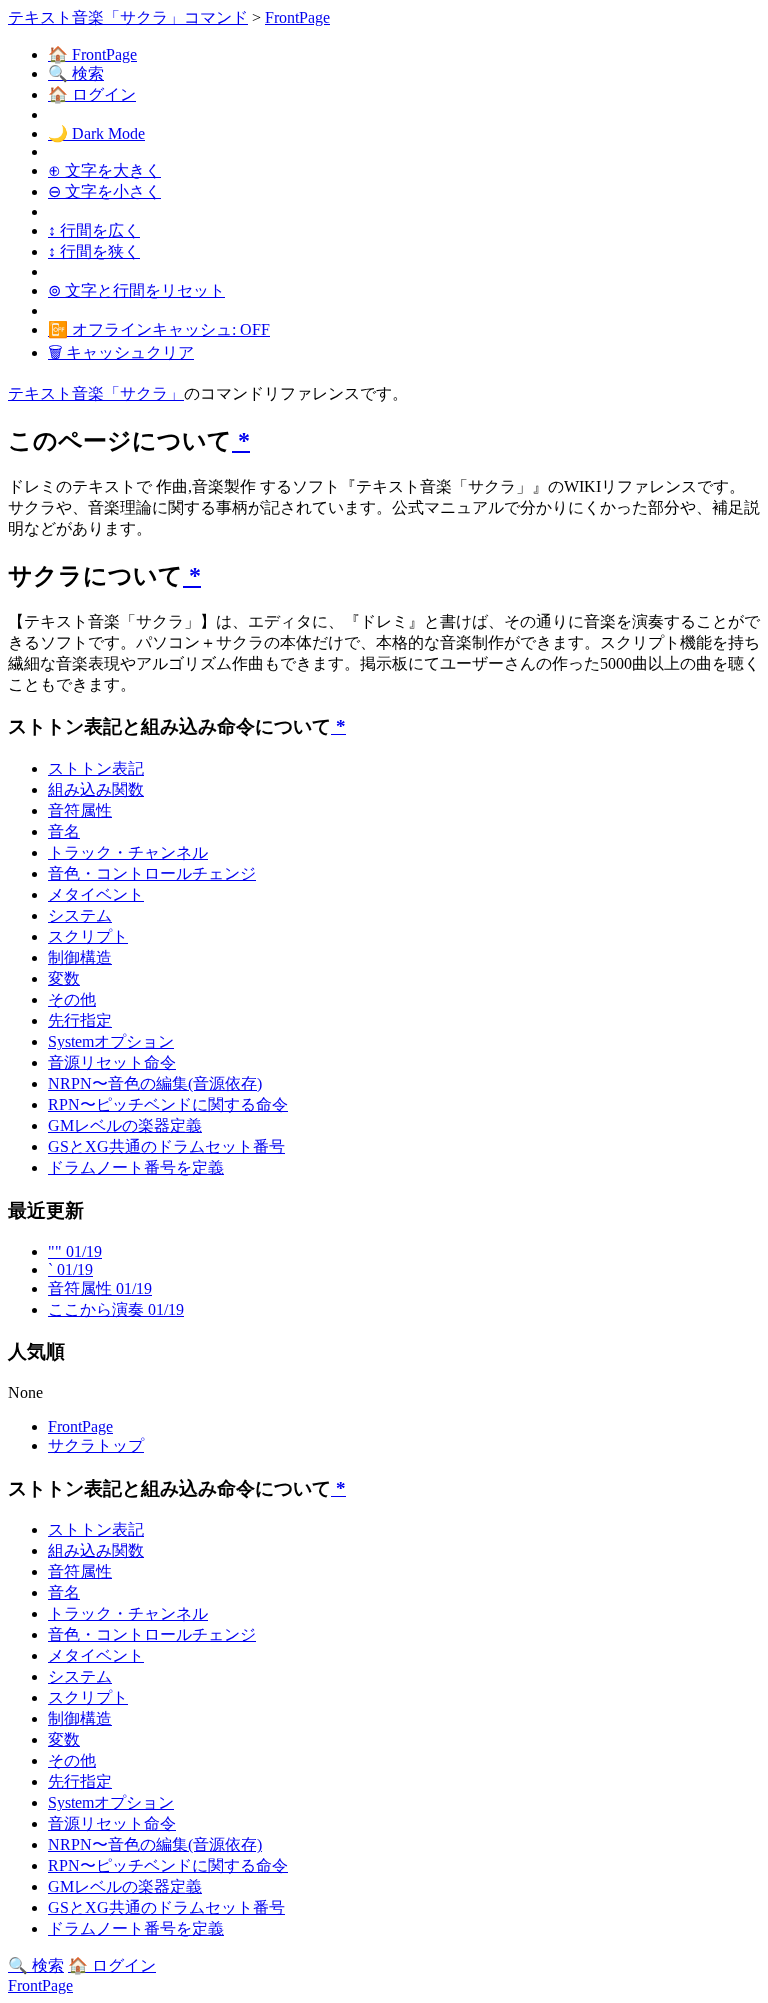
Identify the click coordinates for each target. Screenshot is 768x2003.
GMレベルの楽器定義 (125, 1125)
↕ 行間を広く (94, 230)
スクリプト (88, 936)
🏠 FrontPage (92, 54)
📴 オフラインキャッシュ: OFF (159, 329)
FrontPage (297, 17)
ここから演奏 (116, 1309)
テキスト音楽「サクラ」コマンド (128, 17)
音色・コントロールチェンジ (152, 873)
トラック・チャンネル (128, 852)
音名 (64, 831)
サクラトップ (96, 1445)
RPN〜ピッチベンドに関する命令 (168, 1104)
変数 (64, 978)
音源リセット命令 (112, 1062)
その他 (72, 999)
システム (80, 915)
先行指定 (80, 1020)
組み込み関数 (96, 789)
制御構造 (80, 957)
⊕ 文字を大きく (104, 170)
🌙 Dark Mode (96, 133)
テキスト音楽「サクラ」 (96, 393)
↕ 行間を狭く (94, 251)
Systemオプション (111, 1041)
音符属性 (80, 810)
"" (75, 1251)
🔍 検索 (76, 73)
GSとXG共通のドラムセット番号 (166, 1146)
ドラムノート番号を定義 (136, 1167)
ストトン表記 (96, 768)
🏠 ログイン (92, 94)
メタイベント (96, 894)
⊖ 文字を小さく (104, 191)
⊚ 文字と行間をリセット (136, 290)
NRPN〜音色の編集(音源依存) (155, 1083)
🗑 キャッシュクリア (121, 352)
